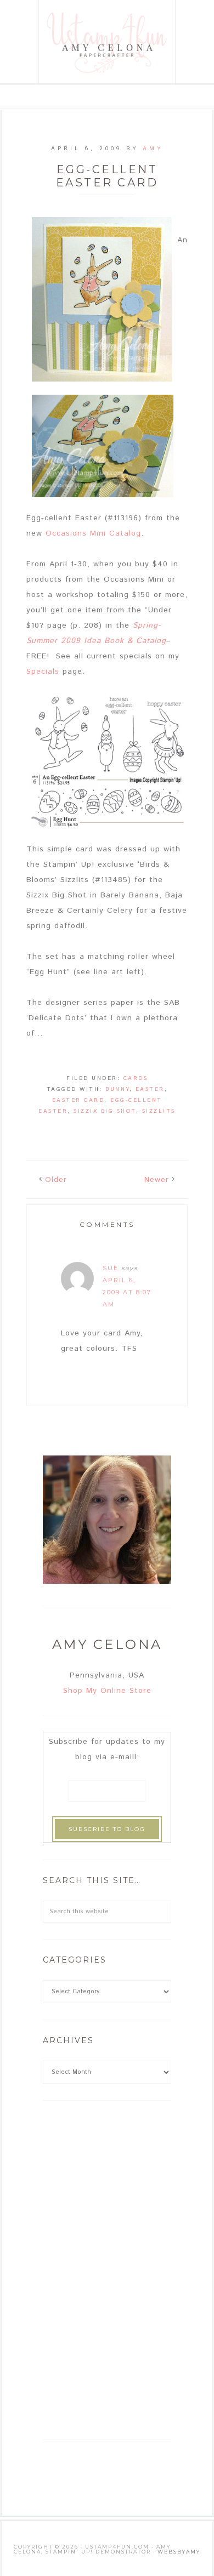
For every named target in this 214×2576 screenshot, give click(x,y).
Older (56, 1180)
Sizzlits (159, 1111)
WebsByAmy (179, 2552)
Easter (150, 1089)
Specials (44, 672)
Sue (111, 1268)
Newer (157, 1180)
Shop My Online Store (107, 1691)
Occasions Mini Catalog (93, 533)
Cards (136, 1078)
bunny (117, 1089)
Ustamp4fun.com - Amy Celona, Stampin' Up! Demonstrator (108, 42)
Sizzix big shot (105, 1111)
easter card (78, 1100)
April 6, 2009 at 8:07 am (127, 1292)
